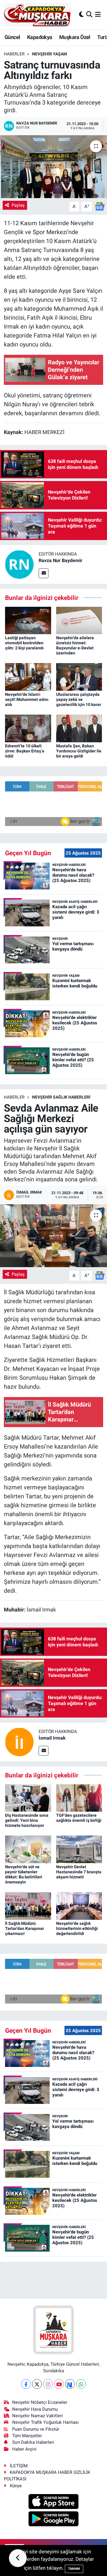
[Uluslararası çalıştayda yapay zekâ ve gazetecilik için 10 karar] (79, 676)
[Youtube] (59, 2384)
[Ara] (89, 15)
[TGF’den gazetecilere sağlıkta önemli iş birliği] (79, 1797)
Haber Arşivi (24, 2449)
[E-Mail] (44, 573)
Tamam (74, 2569)
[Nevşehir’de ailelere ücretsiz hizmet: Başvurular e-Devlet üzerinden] (79, 620)
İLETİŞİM (19, 2466)
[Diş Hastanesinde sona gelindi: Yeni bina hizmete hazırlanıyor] (28, 1797)
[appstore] (54, 2502)
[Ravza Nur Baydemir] (19, 564)
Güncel (12, 37)
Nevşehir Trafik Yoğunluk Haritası (45, 2422)
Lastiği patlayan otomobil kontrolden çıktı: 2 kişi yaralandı (24, 643)
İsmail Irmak (52, 1738)
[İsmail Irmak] (19, 1742)
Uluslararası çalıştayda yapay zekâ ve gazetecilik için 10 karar (79, 699)
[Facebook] (26, 2384)
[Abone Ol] (100, 206)
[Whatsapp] (81, 2384)
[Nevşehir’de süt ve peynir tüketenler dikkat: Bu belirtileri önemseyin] (28, 1849)
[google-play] (54, 2520)
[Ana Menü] (98, 15)
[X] (37, 2384)
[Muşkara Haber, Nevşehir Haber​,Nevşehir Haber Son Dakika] (37, 15)
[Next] (70, 2384)
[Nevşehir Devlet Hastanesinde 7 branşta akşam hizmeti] (79, 1849)
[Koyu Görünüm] (81, 15)
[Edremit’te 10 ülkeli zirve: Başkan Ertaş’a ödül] (28, 728)
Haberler (14, 54)
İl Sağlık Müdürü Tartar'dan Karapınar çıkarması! (25, 1928)
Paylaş (18, 205)
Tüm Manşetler (27, 2436)
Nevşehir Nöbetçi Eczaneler (40, 2402)
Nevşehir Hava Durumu (35, 2409)
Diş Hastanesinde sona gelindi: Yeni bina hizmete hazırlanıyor (27, 1820)
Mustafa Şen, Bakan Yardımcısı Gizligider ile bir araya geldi (79, 751)
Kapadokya (40, 37)
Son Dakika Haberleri (33, 2442)
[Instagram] (48, 2384)
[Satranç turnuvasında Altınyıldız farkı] (53, 167)
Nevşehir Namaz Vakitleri (37, 2416)
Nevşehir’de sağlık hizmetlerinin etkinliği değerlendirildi (77, 1928)
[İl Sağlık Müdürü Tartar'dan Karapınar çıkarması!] (28, 1905)
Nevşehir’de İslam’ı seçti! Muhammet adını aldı (27, 699)
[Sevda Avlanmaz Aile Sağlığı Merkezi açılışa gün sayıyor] (53, 1236)
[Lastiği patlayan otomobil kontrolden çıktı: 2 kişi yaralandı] (28, 620)
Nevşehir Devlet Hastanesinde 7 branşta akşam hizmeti (79, 1872)
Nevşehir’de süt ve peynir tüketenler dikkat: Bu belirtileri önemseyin (24, 1874)
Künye (16, 2486)
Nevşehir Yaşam (49, 54)
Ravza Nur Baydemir (60, 560)
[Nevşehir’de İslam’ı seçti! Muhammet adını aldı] (28, 676)
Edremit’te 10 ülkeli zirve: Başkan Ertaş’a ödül (25, 751)
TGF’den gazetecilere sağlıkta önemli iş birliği (79, 1818)
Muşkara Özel (75, 37)
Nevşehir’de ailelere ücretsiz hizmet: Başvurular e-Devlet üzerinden (75, 645)
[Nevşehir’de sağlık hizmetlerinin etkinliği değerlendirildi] (79, 1905)
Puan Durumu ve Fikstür (36, 2429)
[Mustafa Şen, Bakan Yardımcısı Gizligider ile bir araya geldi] (79, 728)
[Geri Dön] (18, 2558)
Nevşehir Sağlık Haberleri (61, 1097)
